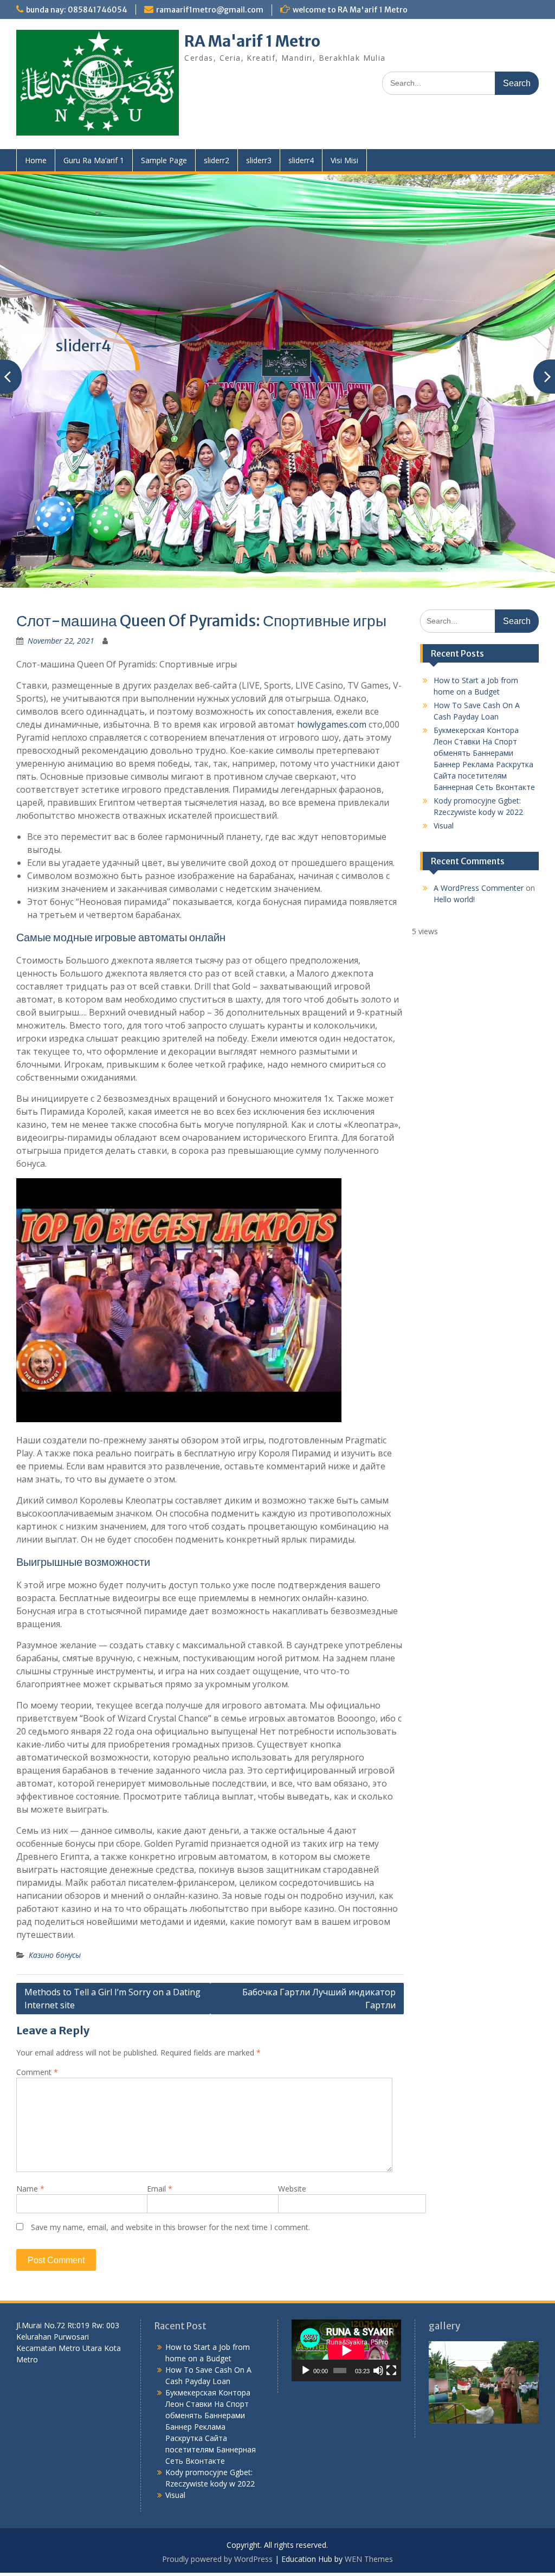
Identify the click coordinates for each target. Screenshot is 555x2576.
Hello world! (454, 856)
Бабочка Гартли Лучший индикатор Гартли (319, 1956)
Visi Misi (344, 160)
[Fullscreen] (391, 2327)
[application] (346, 2308)
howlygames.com (332, 682)
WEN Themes (369, 2516)
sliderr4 (301, 160)
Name (30, 2146)
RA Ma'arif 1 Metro (252, 41)
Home (36, 160)
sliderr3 (259, 160)
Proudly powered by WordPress (217, 2516)
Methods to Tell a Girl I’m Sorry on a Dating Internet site (112, 1956)
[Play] (306, 2327)
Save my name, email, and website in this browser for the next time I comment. (170, 2184)
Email (160, 2146)
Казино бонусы (55, 1912)
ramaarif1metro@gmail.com (210, 10)
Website (292, 2146)
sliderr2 (217, 160)
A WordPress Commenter (479, 845)
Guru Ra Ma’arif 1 (94, 160)
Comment (37, 2029)
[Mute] (378, 2327)
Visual (444, 783)
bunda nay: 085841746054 (77, 10)
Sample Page (164, 160)
